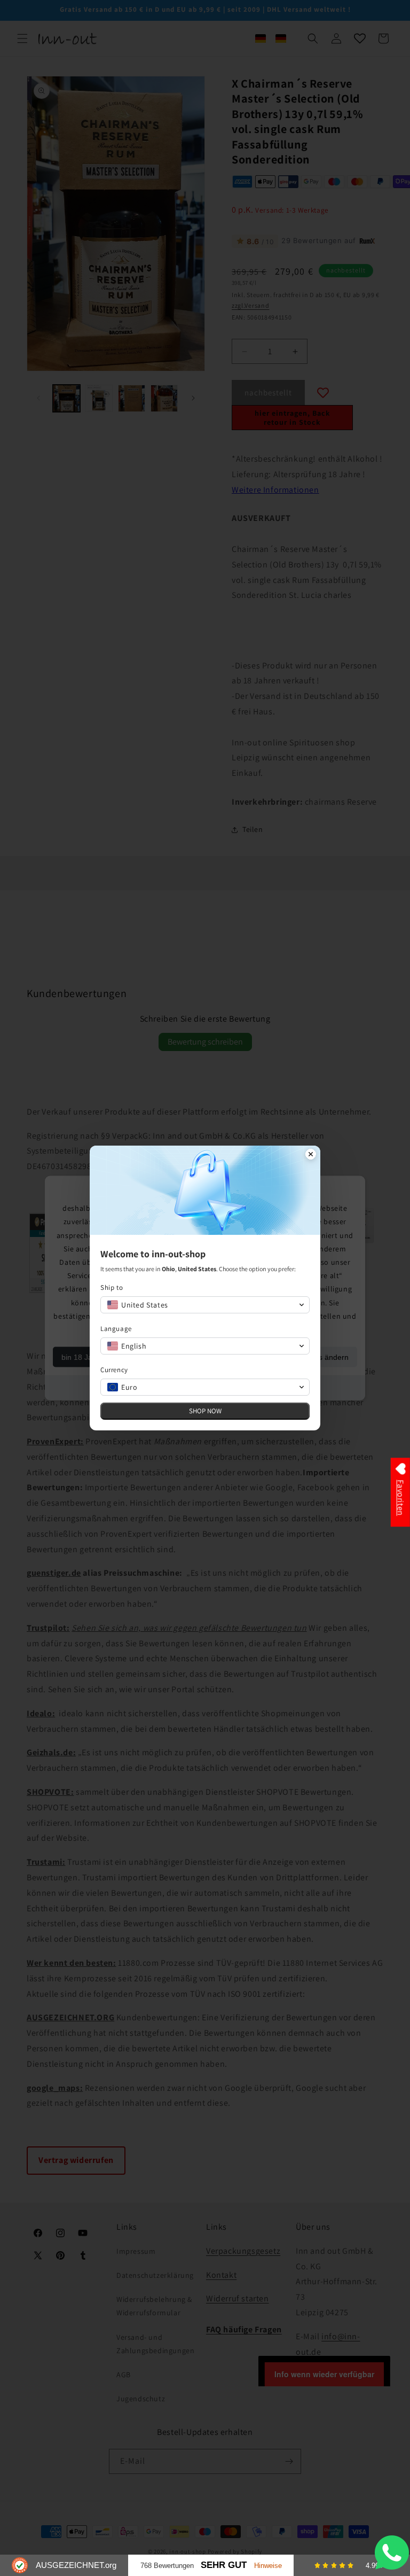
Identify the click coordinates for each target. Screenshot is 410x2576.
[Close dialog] (311, 1155)
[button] (205, 1305)
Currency (114, 1370)
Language (116, 1329)
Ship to (112, 1287)
